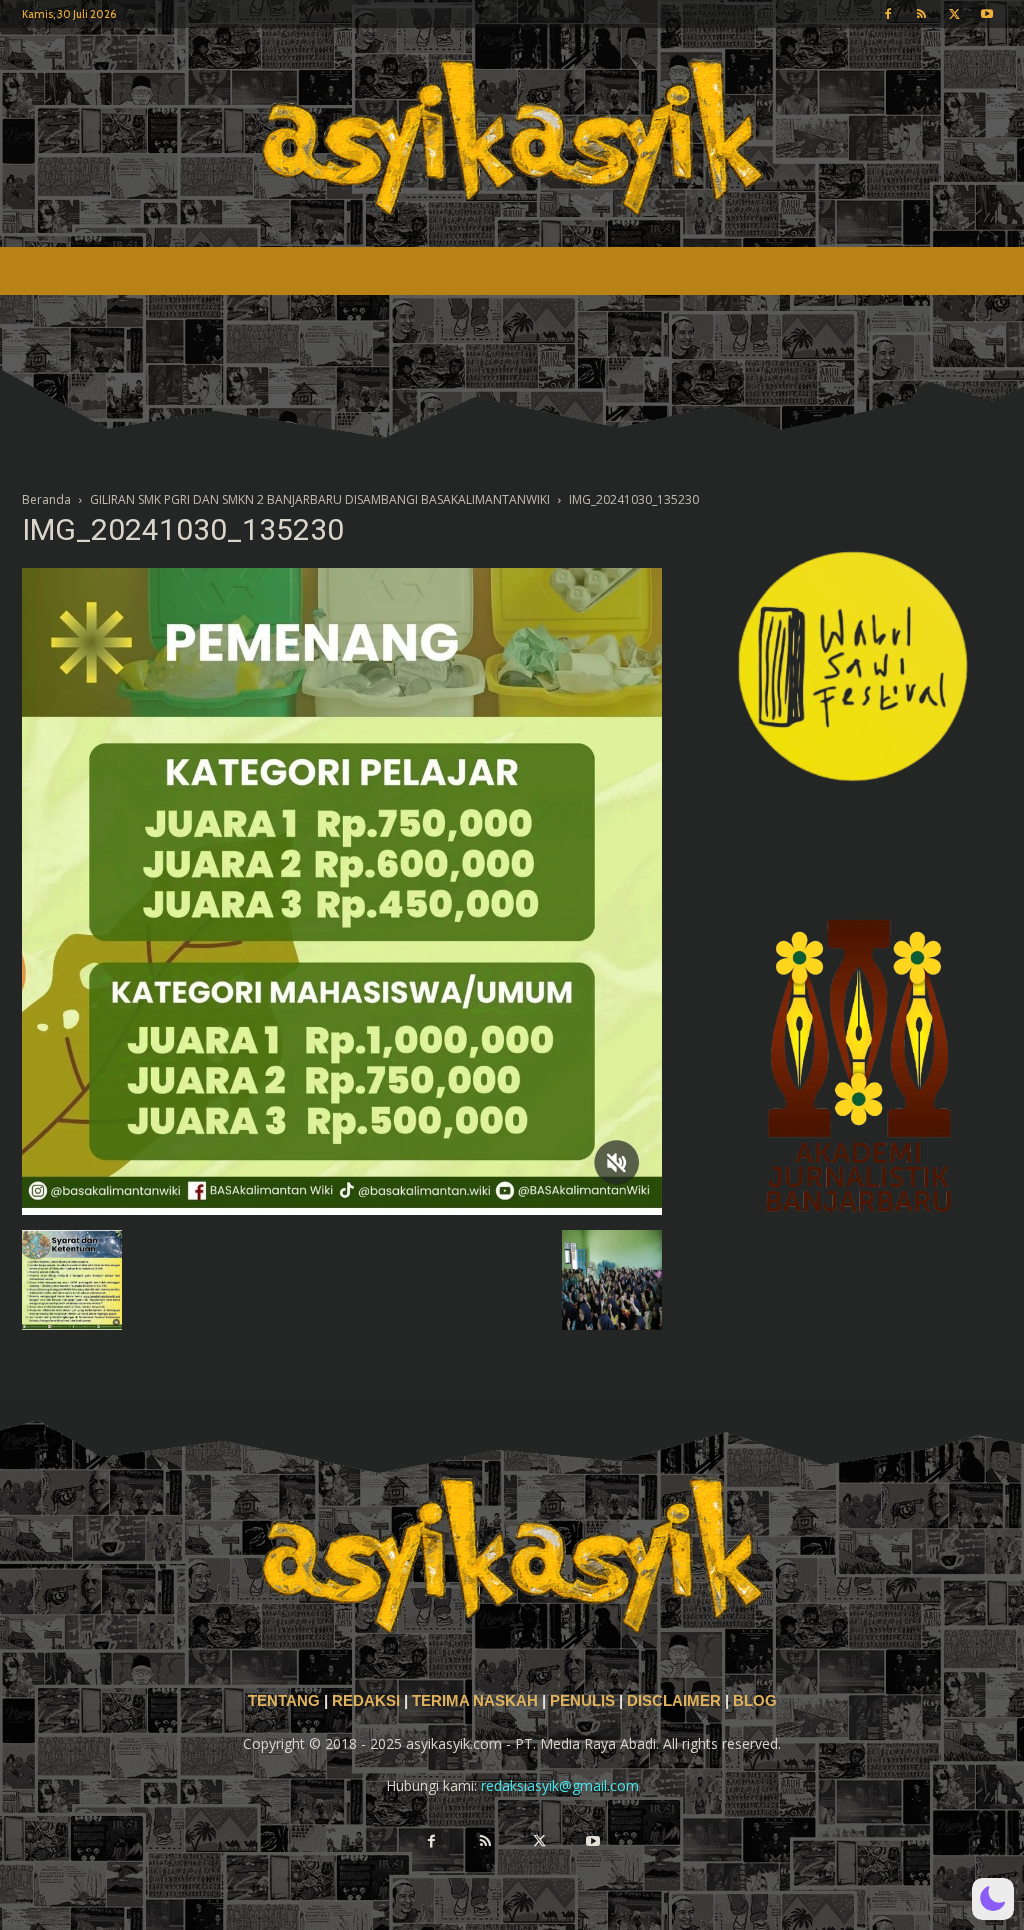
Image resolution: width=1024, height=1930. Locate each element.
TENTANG (286, 1701)
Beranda (46, 499)
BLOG (755, 1701)
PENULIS (584, 1701)
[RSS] (921, 14)
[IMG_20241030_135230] (342, 1209)
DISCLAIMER (674, 1701)
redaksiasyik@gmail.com (560, 1785)
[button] (993, 1899)
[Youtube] (987, 14)
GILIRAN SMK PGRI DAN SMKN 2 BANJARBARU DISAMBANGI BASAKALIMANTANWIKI (320, 499)
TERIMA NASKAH (477, 1701)
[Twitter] (954, 14)
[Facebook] (888, 14)
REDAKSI (366, 1701)
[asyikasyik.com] (512, 137)
